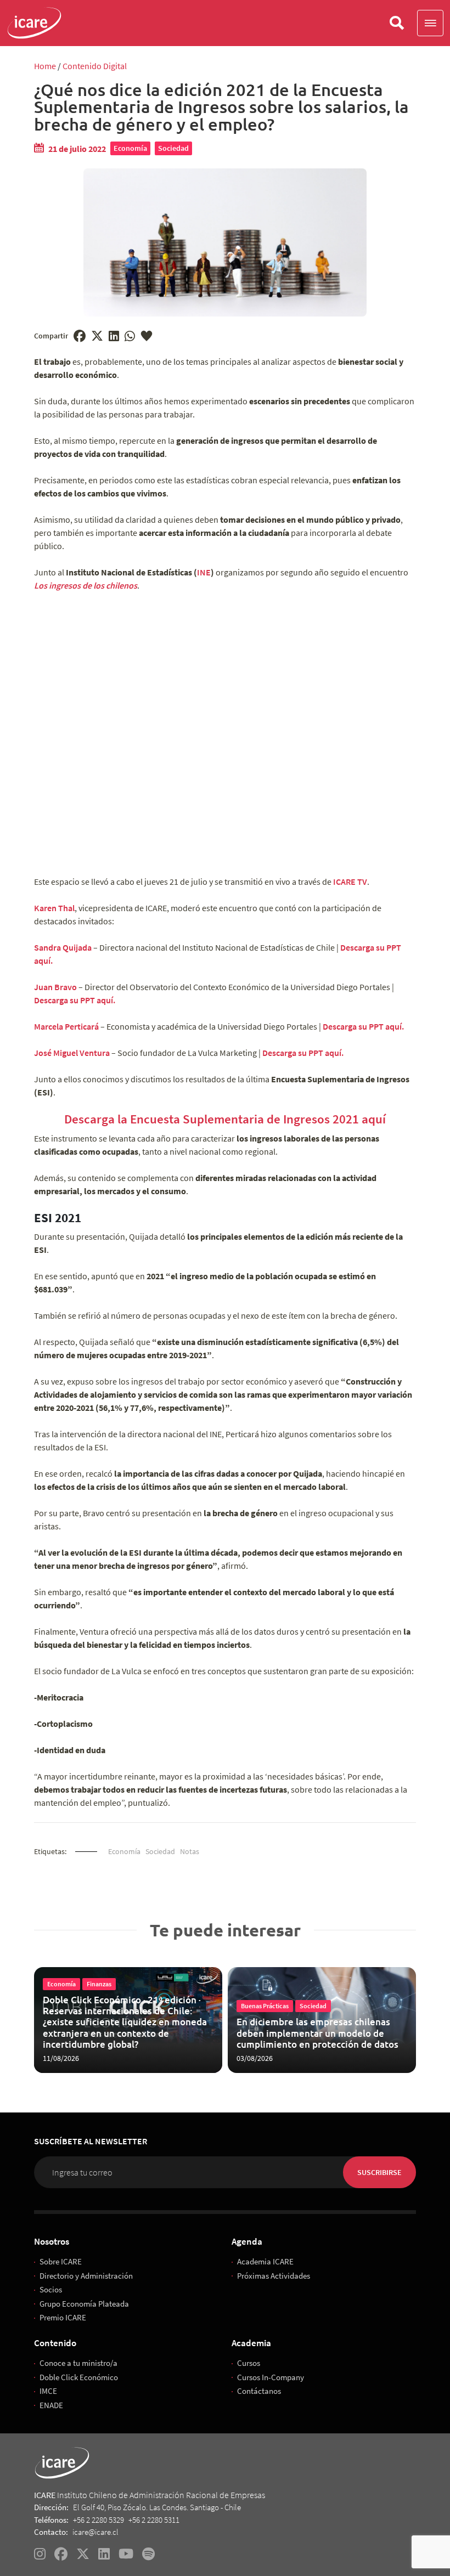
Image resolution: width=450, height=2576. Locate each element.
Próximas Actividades (274, 2276)
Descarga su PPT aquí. (75, 1000)
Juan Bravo (55, 987)
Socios (51, 2289)
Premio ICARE (63, 2317)
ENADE (51, 2405)
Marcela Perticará (66, 1026)
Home (45, 66)
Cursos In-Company (271, 2377)
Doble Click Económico (79, 2377)
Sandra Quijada (63, 947)
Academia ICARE (265, 2261)
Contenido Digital (95, 66)
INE (204, 572)
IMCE (48, 2391)
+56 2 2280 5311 (154, 2520)
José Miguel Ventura (72, 1053)
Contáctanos (259, 2391)
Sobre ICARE (61, 2261)
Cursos (249, 2363)
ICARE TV (350, 882)
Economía (130, 148)
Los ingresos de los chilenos (86, 585)
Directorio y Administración (86, 2276)
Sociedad (173, 148)
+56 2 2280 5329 (99, 2520)
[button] (430, 23)
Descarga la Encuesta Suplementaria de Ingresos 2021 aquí (225, 1119)
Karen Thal (54, 908)
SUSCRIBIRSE (379, 2172)
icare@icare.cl (95, 2532)
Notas (190, 1851)
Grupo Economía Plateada (84, 2304)
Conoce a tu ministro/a (78, 2363)
